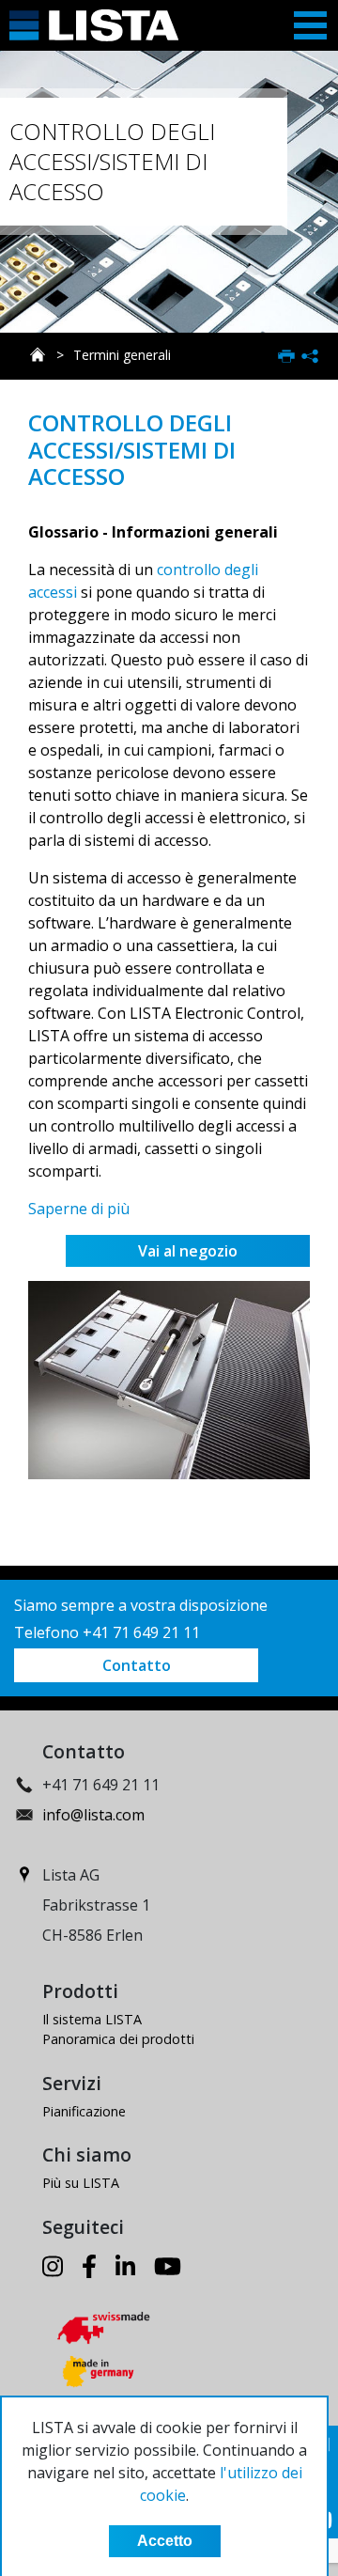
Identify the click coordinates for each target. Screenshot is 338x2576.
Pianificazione (84, 2111)
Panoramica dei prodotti (118, 2039)
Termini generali (122, 355)
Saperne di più (79, 1209)
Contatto (137, 1665)
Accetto (165, 2541)
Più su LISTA (81, 2183)
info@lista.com (93, 1815)
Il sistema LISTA (92, 2019)
